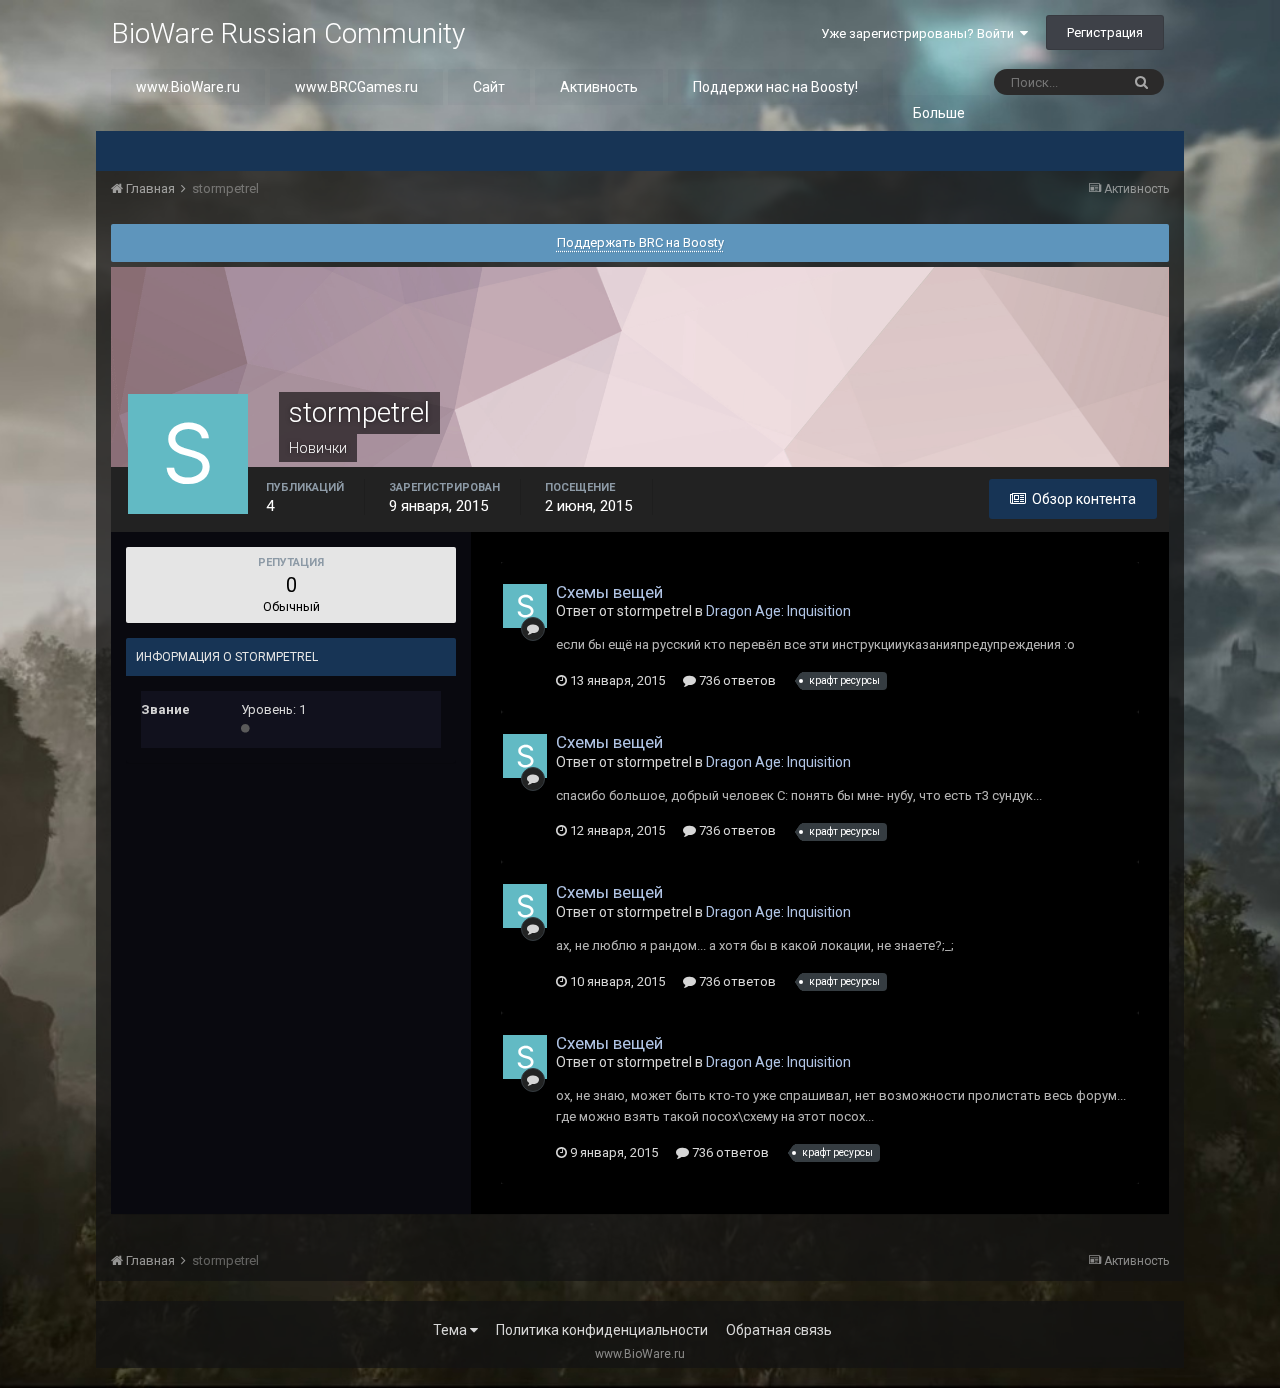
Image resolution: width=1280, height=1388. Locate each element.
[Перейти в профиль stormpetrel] (525, 606)
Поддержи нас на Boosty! (775, 87)
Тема (451, 1330)
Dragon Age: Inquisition (778, 611)
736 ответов (736, 680)
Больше (939, 113)
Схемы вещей (609, 592)
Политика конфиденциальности (602, 1330)
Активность (599, 87)
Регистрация (1105, 32)
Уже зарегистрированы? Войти (920, 33)
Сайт (489, 87)
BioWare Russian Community (288, 33)
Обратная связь (779, 1330)
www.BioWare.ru (188, 87)
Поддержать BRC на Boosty (640, 242)
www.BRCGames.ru (356, 87)
